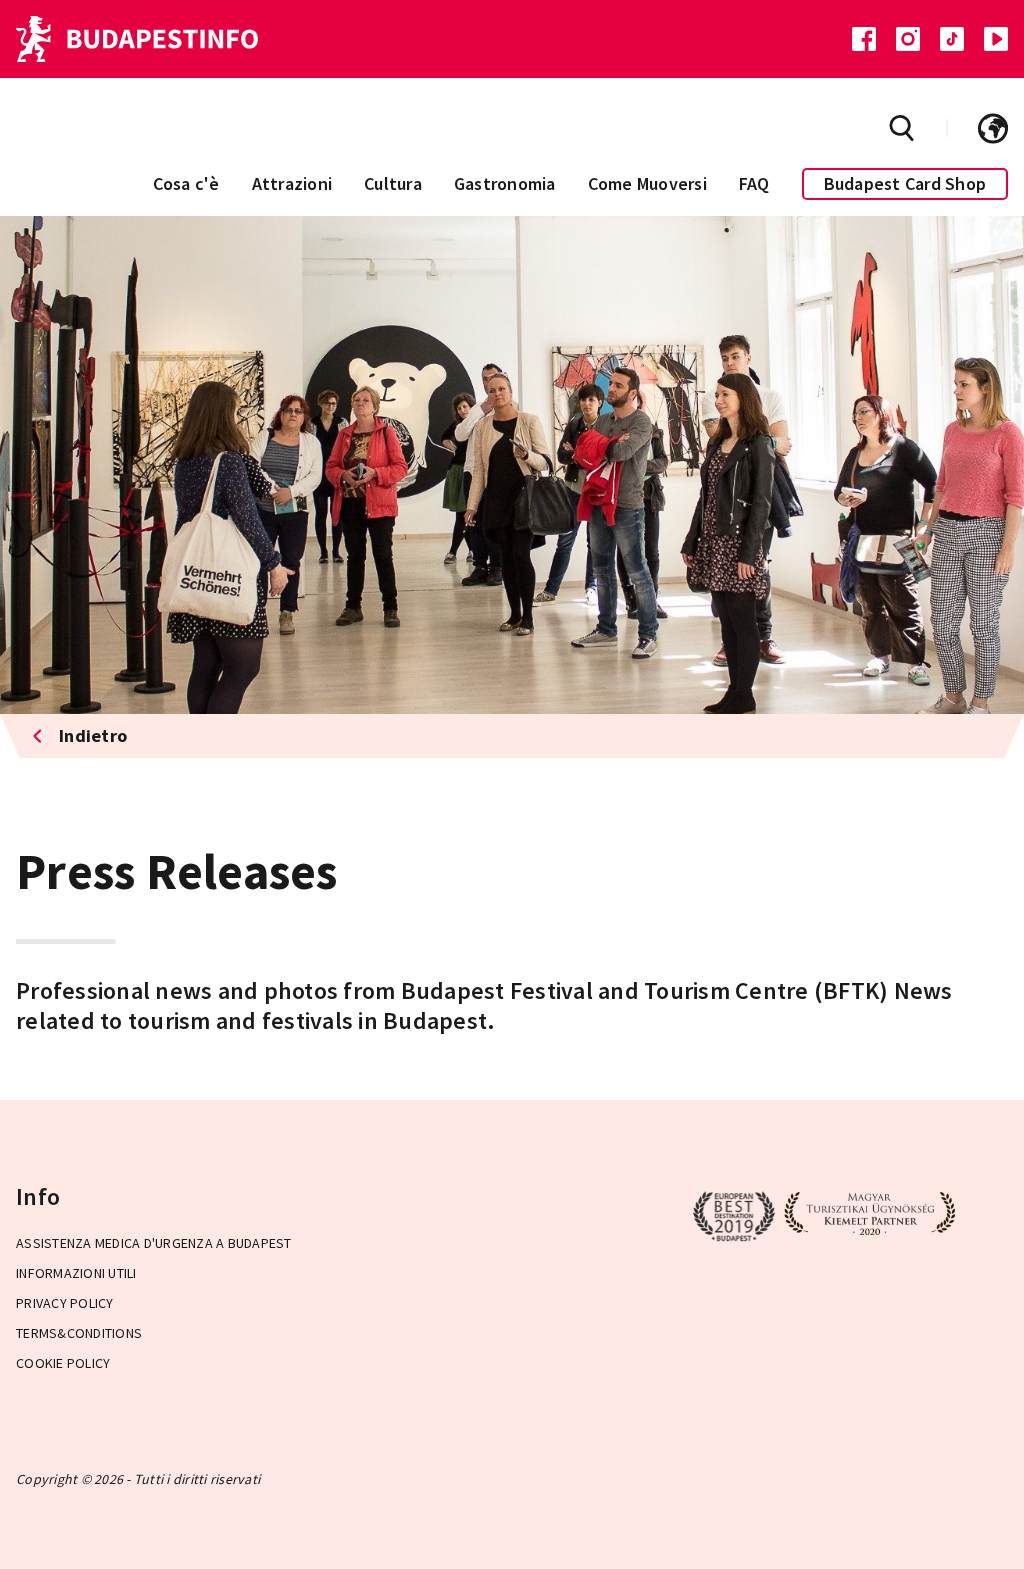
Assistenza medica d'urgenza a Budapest (154, 1243)
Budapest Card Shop (905, 183)
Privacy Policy (65, 1303)
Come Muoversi (647, 183)
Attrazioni (292, 183)
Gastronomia (505, 183)
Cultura (393, 183)
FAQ (754, 183)
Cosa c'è (186, 183)
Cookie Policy (63, 1363)
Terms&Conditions (79, 1333)
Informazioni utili (76, 1273)
